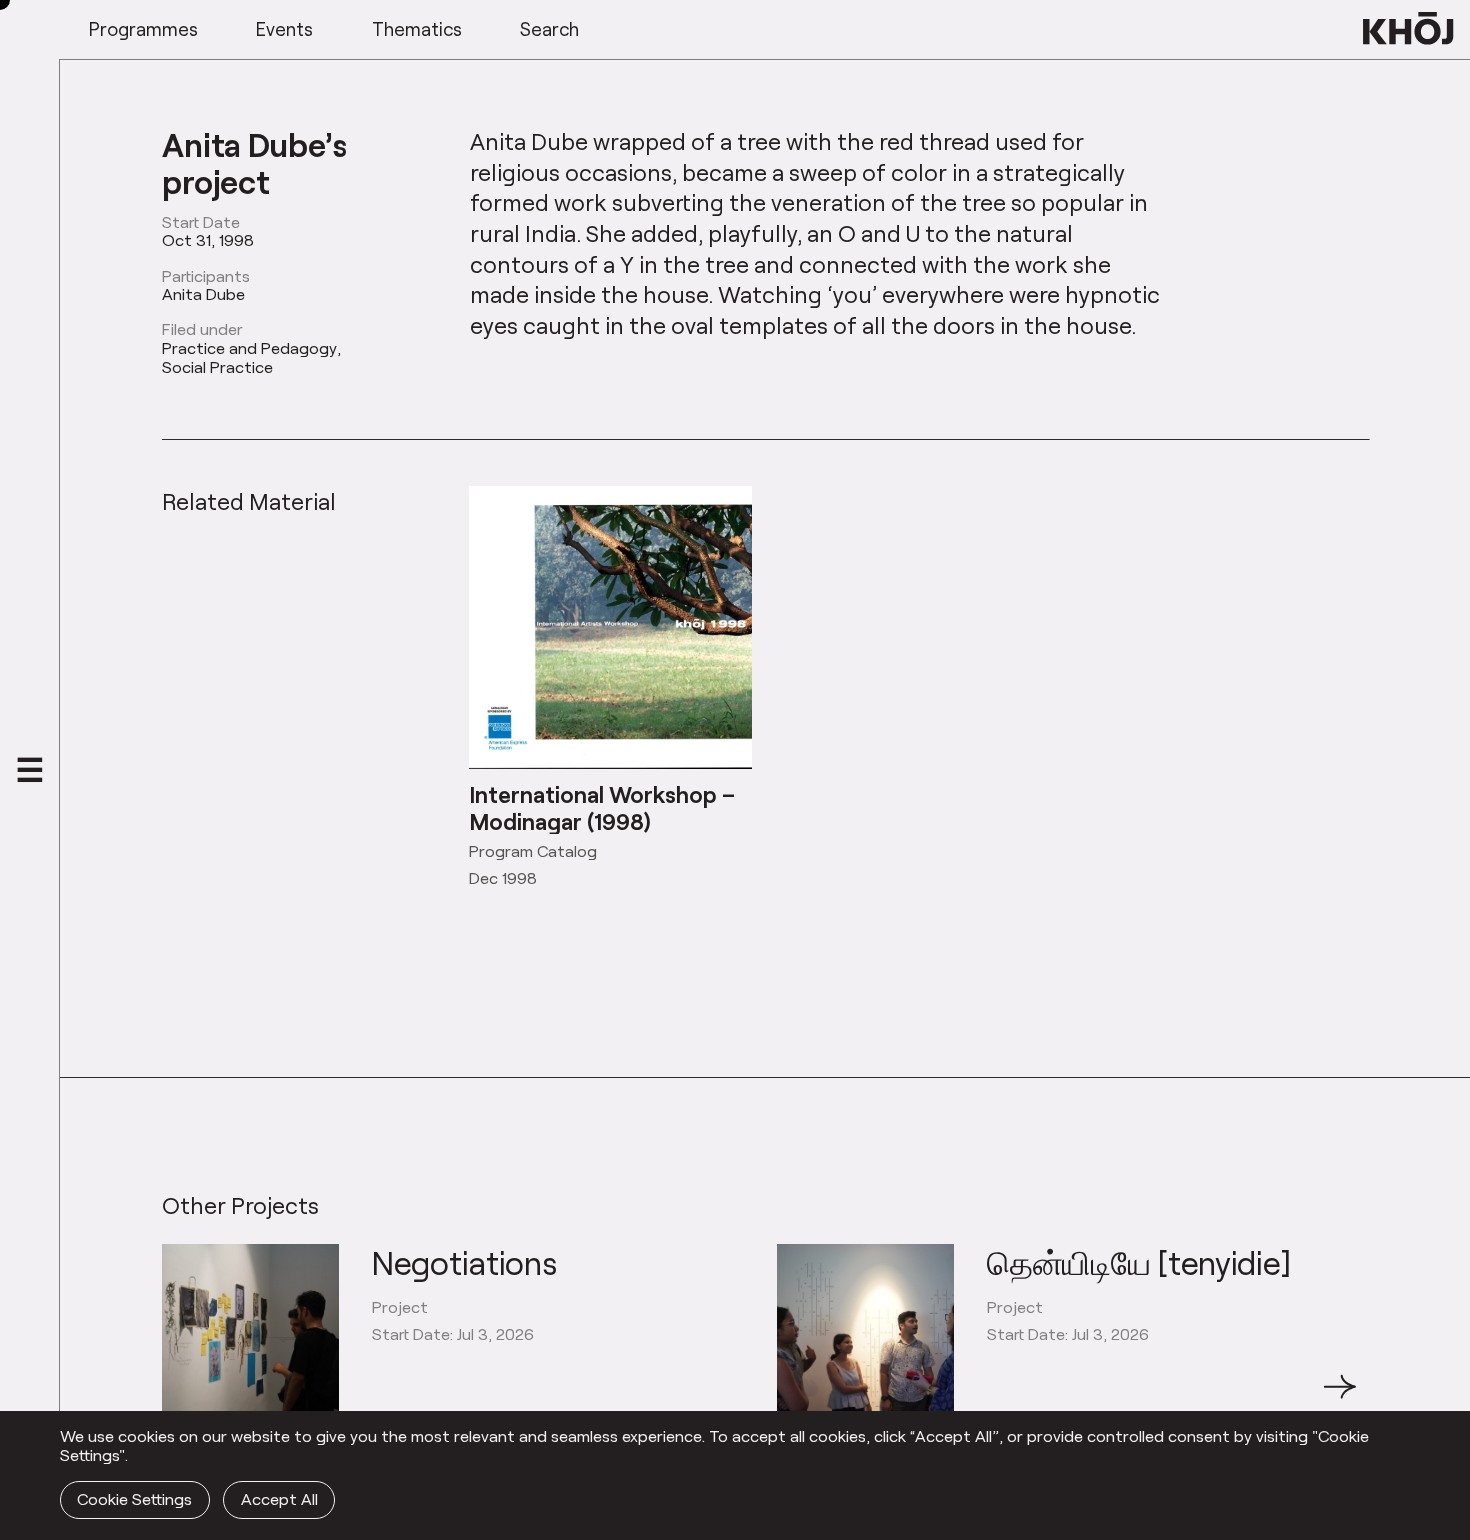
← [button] (180, 1398)
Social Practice (217, 367)
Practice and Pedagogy (249, 348)
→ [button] (1340, 1398)
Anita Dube (203, 294)
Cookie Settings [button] (134, 1498)
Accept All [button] (279, 1498)
